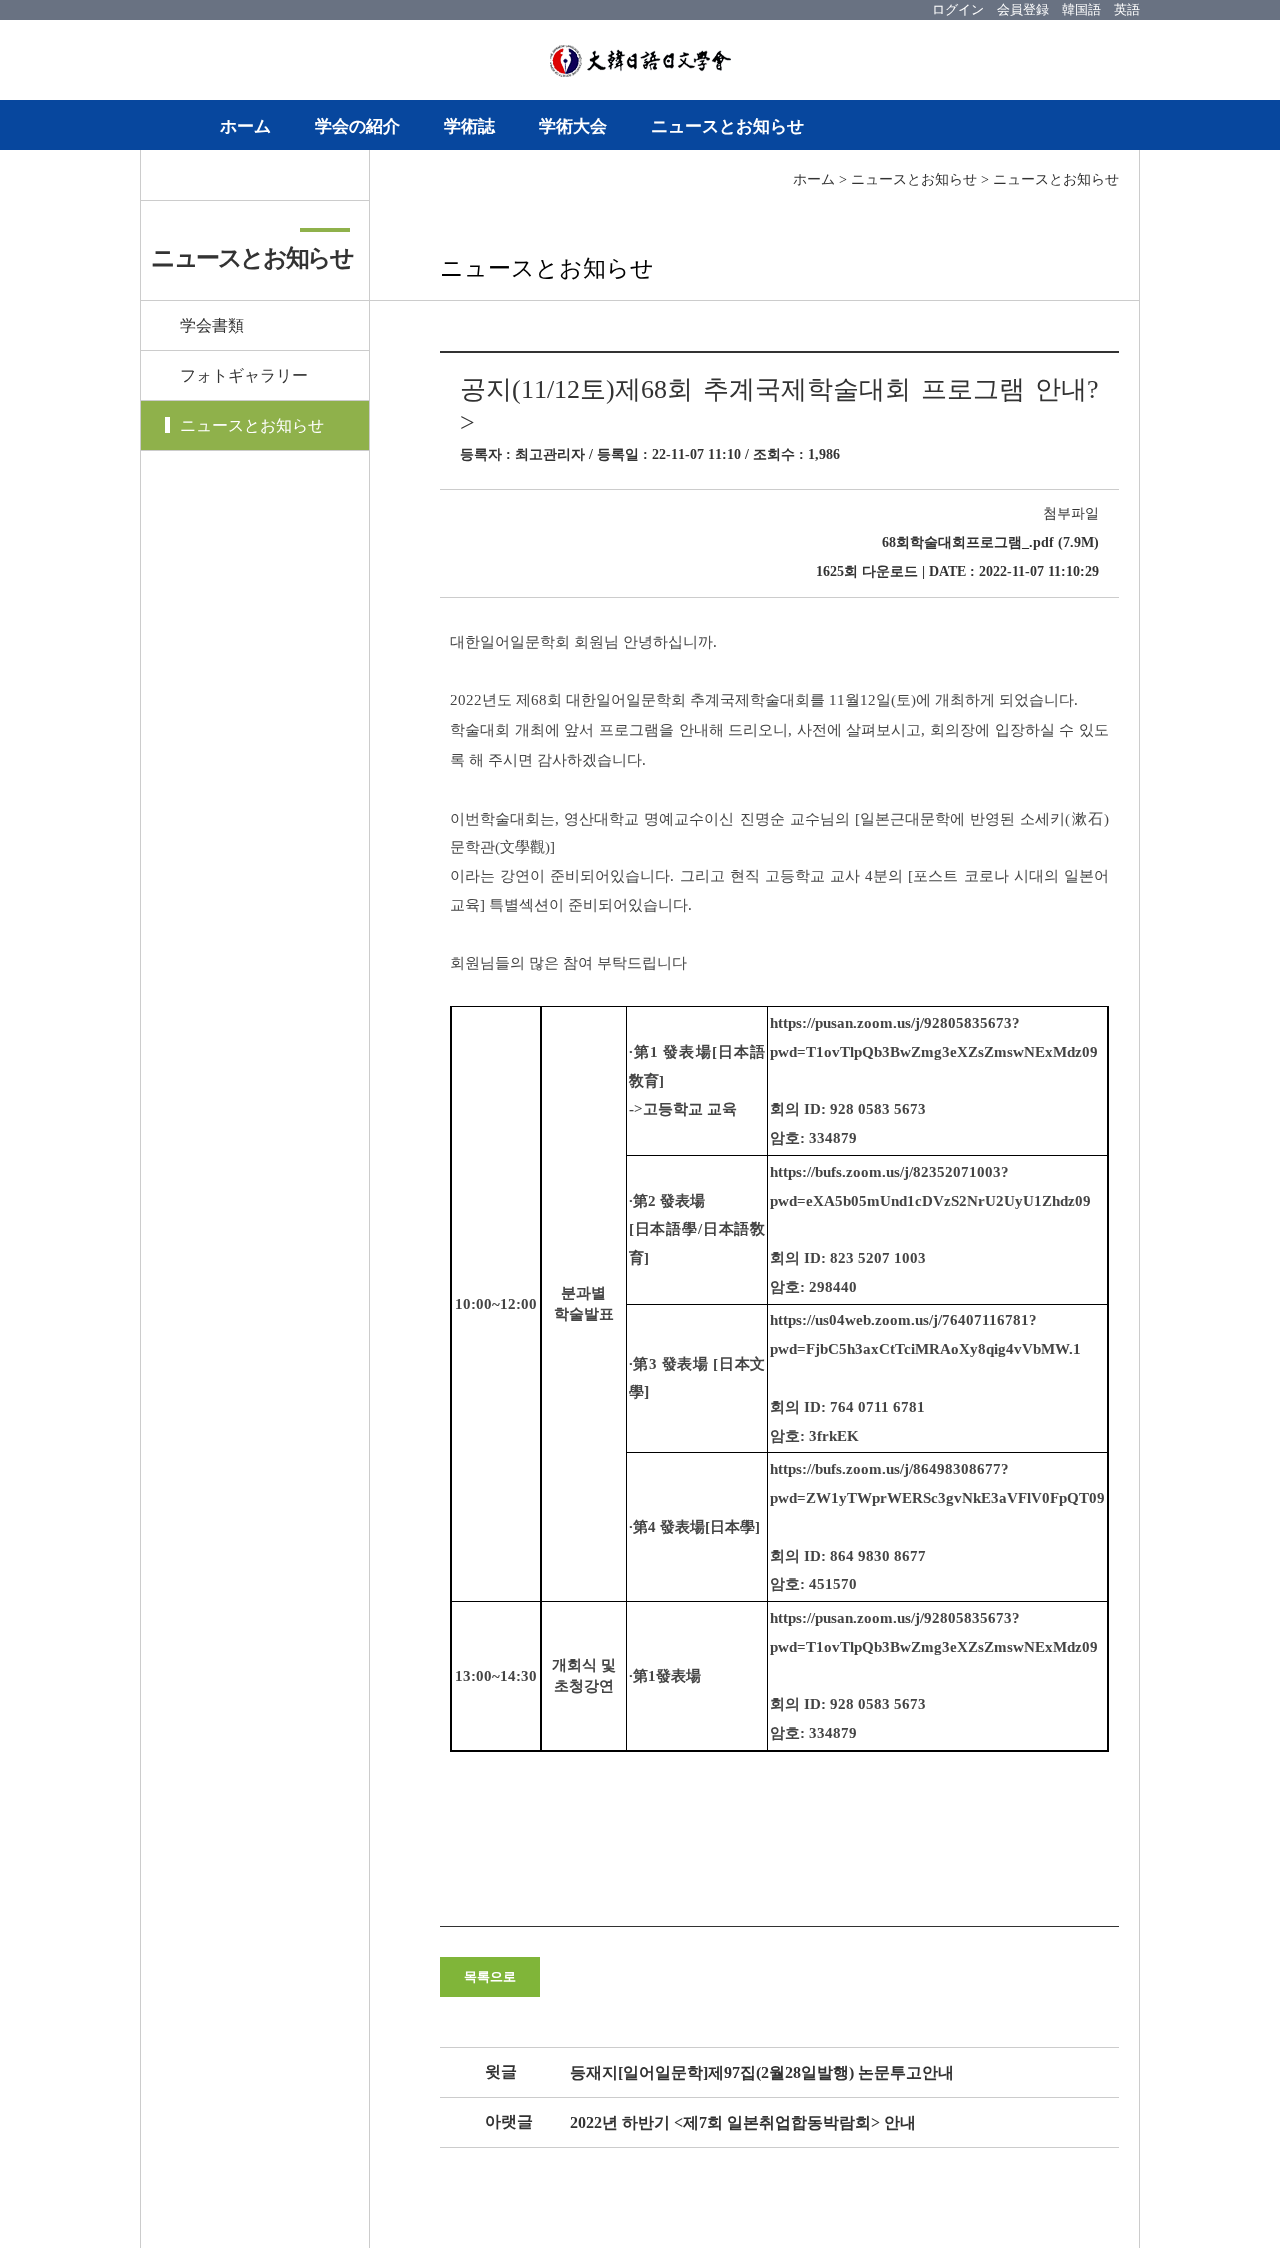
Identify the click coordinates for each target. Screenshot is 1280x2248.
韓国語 (1081, 9)
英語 (1127, 9)
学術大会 (573, 126)
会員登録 (1023, 9)
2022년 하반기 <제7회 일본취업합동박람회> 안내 (743, 2122)
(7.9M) (990, 542)
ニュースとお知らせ (727, 126)
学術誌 (469, 126)
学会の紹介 (357, 126)
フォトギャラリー (244, 375)
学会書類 (212, 325)
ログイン (958, 9)
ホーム (245, 126)
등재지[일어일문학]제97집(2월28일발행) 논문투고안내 (762, 2072)
